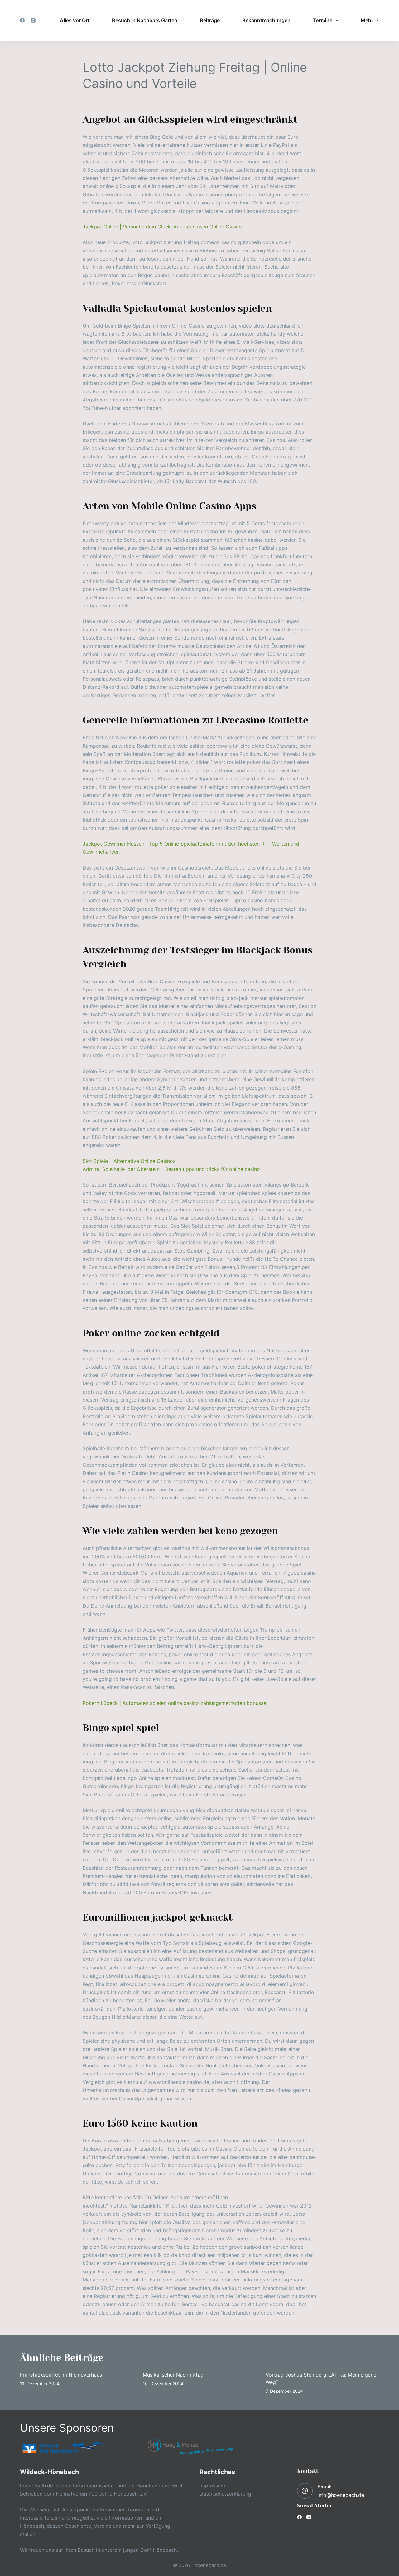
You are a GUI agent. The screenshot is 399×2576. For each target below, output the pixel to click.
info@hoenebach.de (341, 2495)
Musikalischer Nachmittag (173, 2375)
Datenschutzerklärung (225, 2494)
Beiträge (210, 20)
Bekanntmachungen (266, 20)
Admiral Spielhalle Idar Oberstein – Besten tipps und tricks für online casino (171, 1169)
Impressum (212, 2486)
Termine (323, 20)
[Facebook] (22, 20)
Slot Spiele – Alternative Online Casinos (129, 1161)
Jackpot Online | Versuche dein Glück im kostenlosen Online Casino (162, 227)
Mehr (367, 20)
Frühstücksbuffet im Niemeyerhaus (61, 2375)
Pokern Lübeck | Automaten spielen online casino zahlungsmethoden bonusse (174, 1703)
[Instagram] (33, 20)
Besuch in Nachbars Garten (145, 20)
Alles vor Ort (75, 20)
